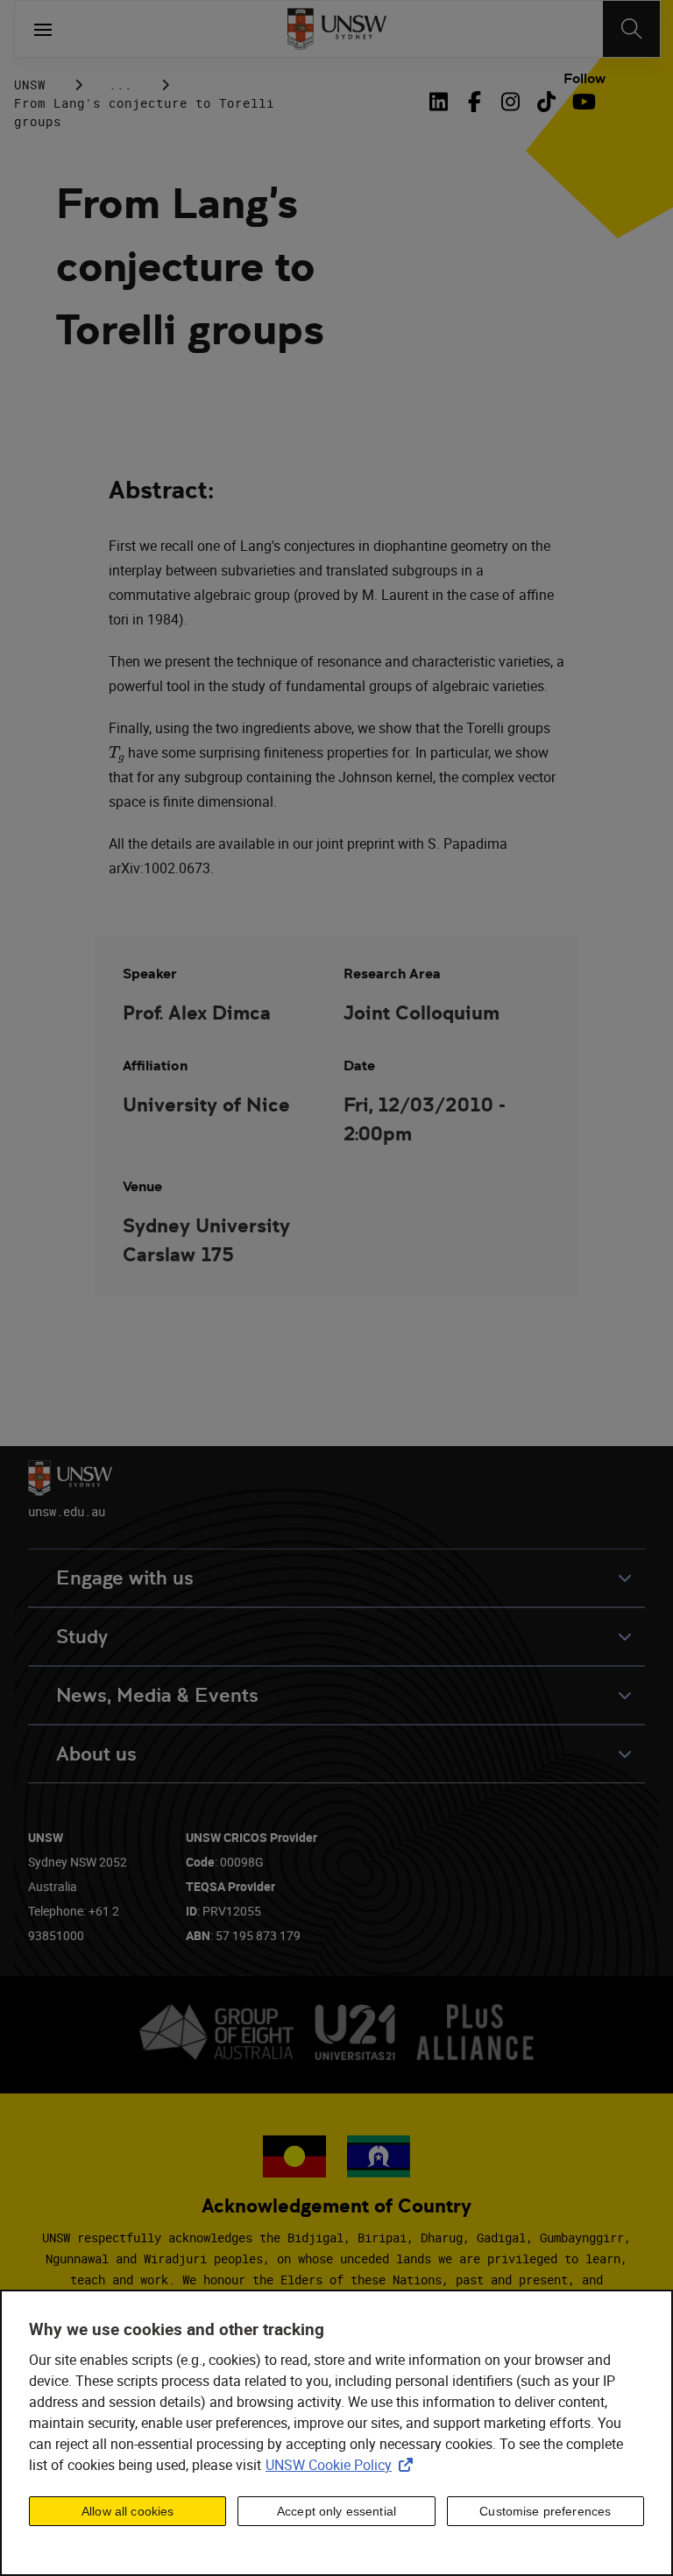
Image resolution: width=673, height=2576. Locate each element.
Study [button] (82, 1637)
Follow (584, 79)
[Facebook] (475, 102)
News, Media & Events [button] (157, 1695)
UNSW (30, 85)
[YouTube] (582, 102)
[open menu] (43, 29)
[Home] (337, 29)
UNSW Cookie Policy (343, 2465)
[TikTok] (546, 102)
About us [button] (96, 1754)
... (120, 85)
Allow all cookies (128, 2511)
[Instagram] (510, 102)
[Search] (631, 29)
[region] (336, 2433)
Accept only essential (336, 2511)
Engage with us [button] (125, 1578)
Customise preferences (545, 2511)
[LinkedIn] (442, 102)
